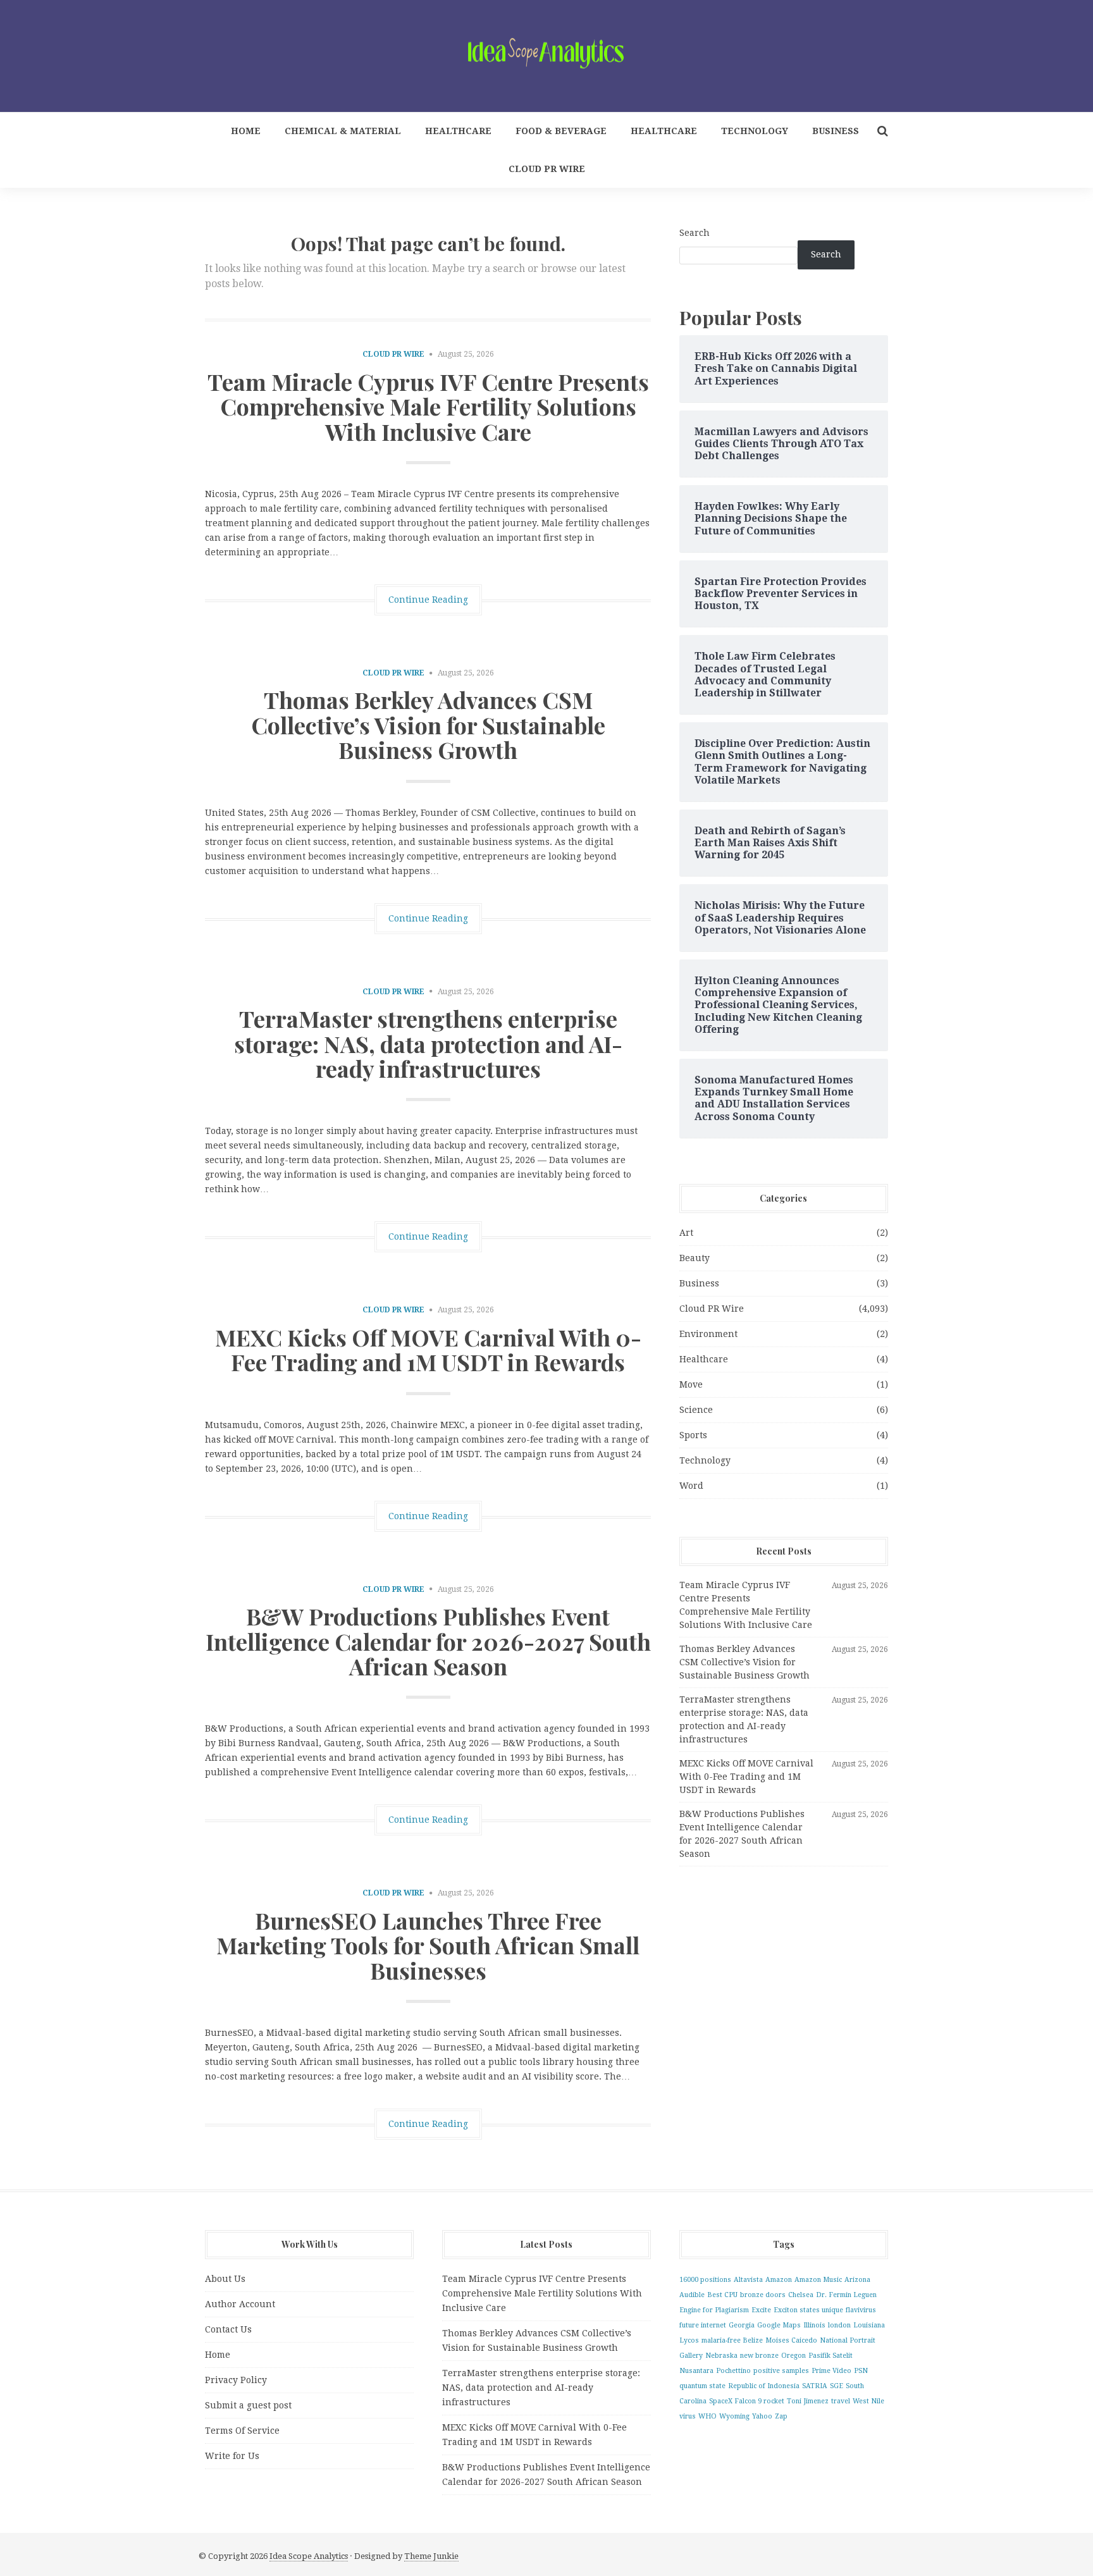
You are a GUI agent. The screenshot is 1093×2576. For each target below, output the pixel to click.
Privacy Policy (236, 2380)
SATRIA (815, 2386)
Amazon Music (818, 2280)
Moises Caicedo (791, 2340)
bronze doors (763, 2295)
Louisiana (869, 2325)
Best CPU (722, 2295)
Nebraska (721, 2356)
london (839, 2325)
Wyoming (734, 2416)
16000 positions (705, 2280)
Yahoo (762, 2416)
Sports (693, 1435)
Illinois (814, 2325)
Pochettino (733, 2371)
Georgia (742, 2325)
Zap (781, 2416)
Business (836, 131)
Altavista (748, 2280)
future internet (703, 2325)
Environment (708, 1334)
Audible (692, 2295)
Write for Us (232, 2456)
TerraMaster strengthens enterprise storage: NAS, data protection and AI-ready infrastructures (428, 1043)
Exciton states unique (808, 2310)
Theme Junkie (431, 2556)
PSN (861, 2371)
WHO (707, 2416)
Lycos (689, 2340)
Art (686, 1233)
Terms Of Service (242, 2431)
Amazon (779, 2280)
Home (246, 131)
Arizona (857, 2280)
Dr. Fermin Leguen (846, 2295)
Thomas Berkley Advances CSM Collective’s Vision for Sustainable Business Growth (428, 724)
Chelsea (801, 2295)
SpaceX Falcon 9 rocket (747, 2401)
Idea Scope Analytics (309, 2556)
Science (696, 1410)
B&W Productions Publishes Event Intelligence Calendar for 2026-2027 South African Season (428, 1641)
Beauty (695, 1258)
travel (841, 2401)
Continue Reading (428, 600)
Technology (755, 131)
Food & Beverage (561, 131)
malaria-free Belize (732, 2340)
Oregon (794, 2356)
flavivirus (861, 2310)
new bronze (759, 2356)
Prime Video (831, 2371)
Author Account (240, 2304)
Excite (761, 2310)
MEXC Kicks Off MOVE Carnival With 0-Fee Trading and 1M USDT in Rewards (428, 1350)
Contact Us (228, 2329)
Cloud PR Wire (547, 169)
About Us (225, 2279)
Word (691, 1486)
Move (691, 1384)
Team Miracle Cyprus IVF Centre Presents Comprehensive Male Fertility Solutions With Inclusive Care (428, 406)
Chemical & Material (343, 131)
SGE (837, 2386)
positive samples (781, 2371)
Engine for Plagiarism (714, 2310)
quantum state (702, 2386)
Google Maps (779, 2325)
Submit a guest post (248, 2405)
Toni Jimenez (808, 2401)
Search (695, 233)
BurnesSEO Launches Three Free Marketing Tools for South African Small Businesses (428, 1945)
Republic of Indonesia (764, 2386)
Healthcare (458, 131)
